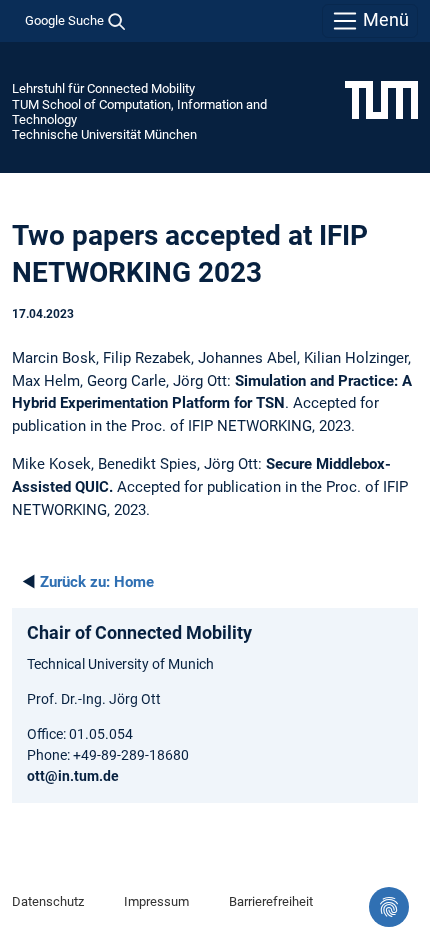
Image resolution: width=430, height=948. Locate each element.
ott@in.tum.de (73, 776)
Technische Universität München (104, 134)
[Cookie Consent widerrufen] (389, 907)
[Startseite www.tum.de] (381, 99)
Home (97, 582)
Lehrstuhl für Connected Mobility (103, 88)
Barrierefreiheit (271, 901)
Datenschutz (48, 901)
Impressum (156, 901)
